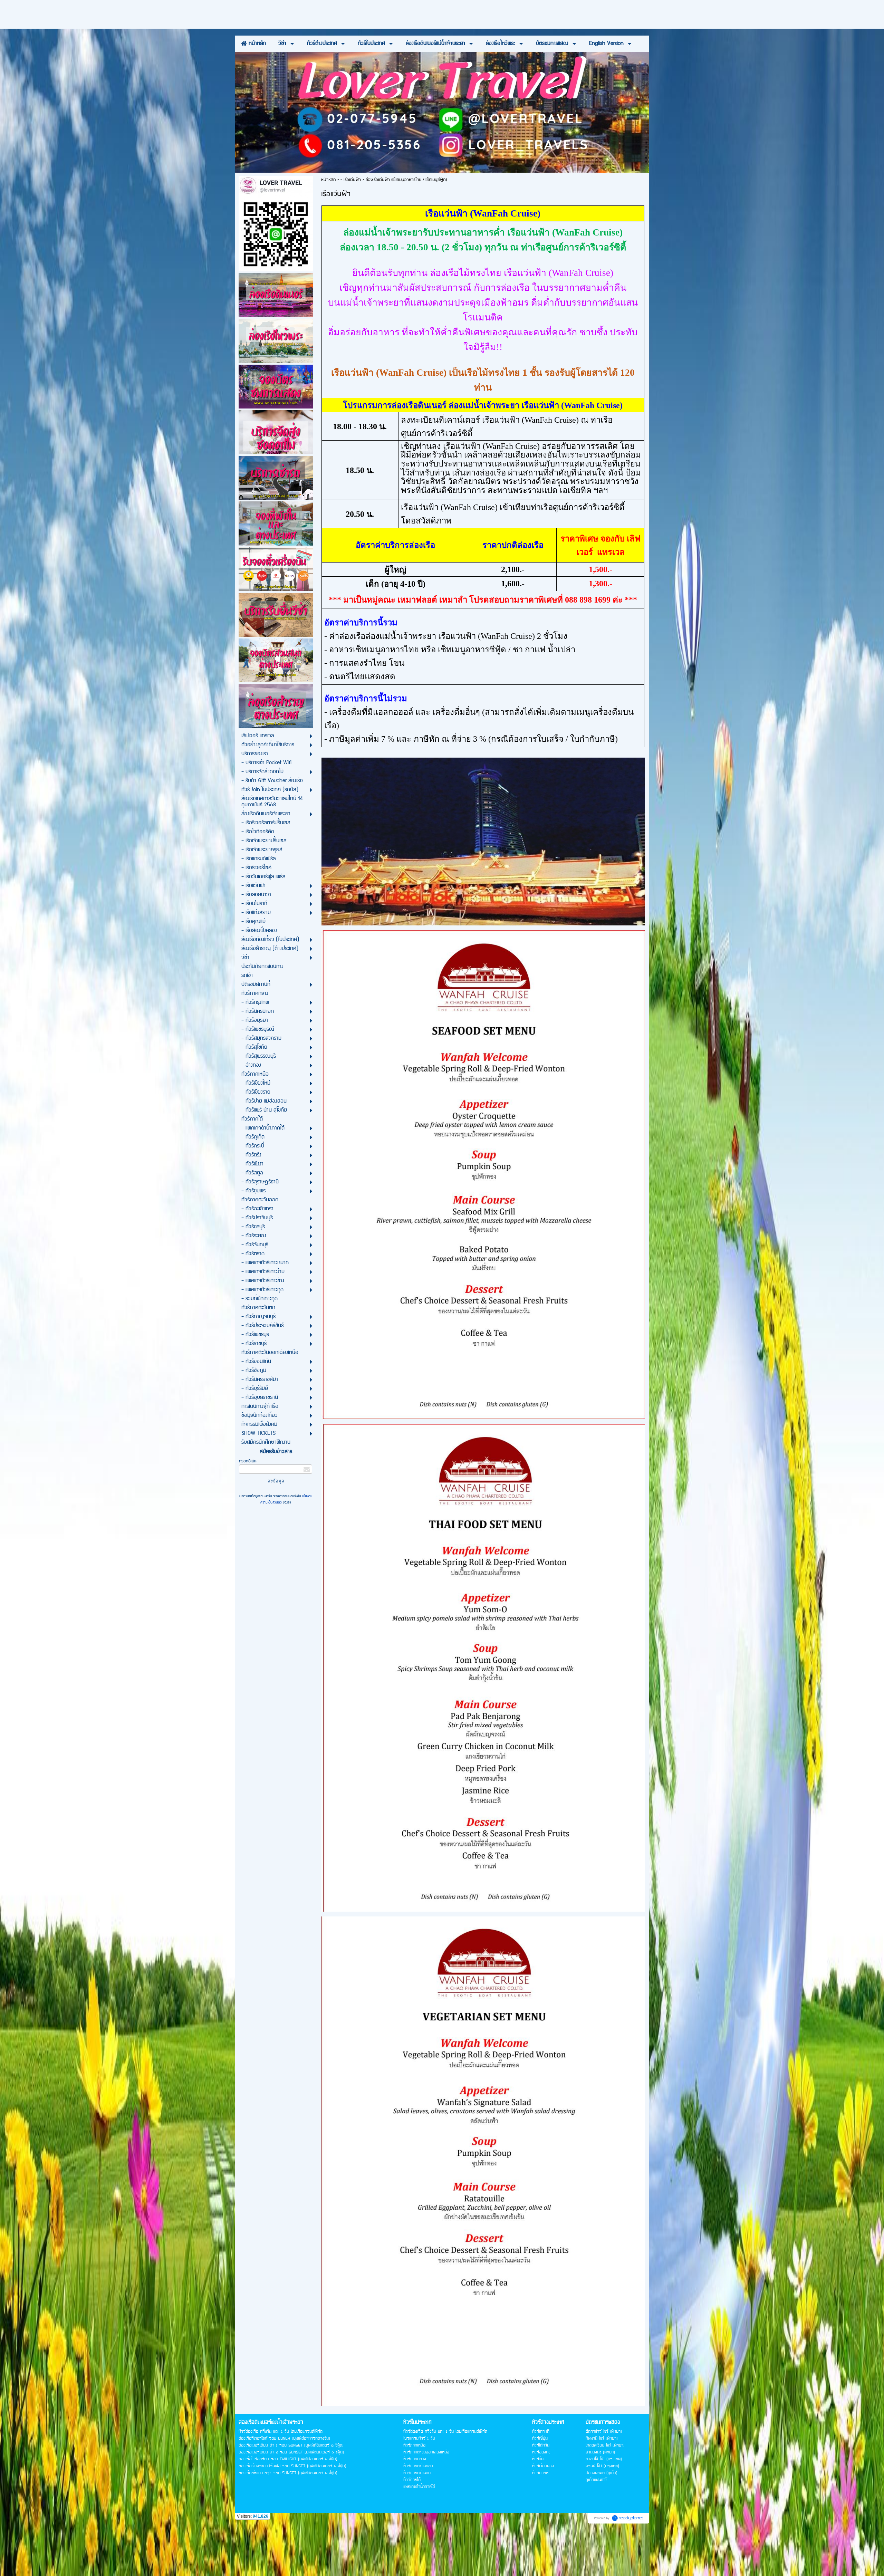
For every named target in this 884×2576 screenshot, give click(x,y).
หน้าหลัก (328, 180)
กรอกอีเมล (248, 1461)
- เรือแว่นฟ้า (351, 180)
